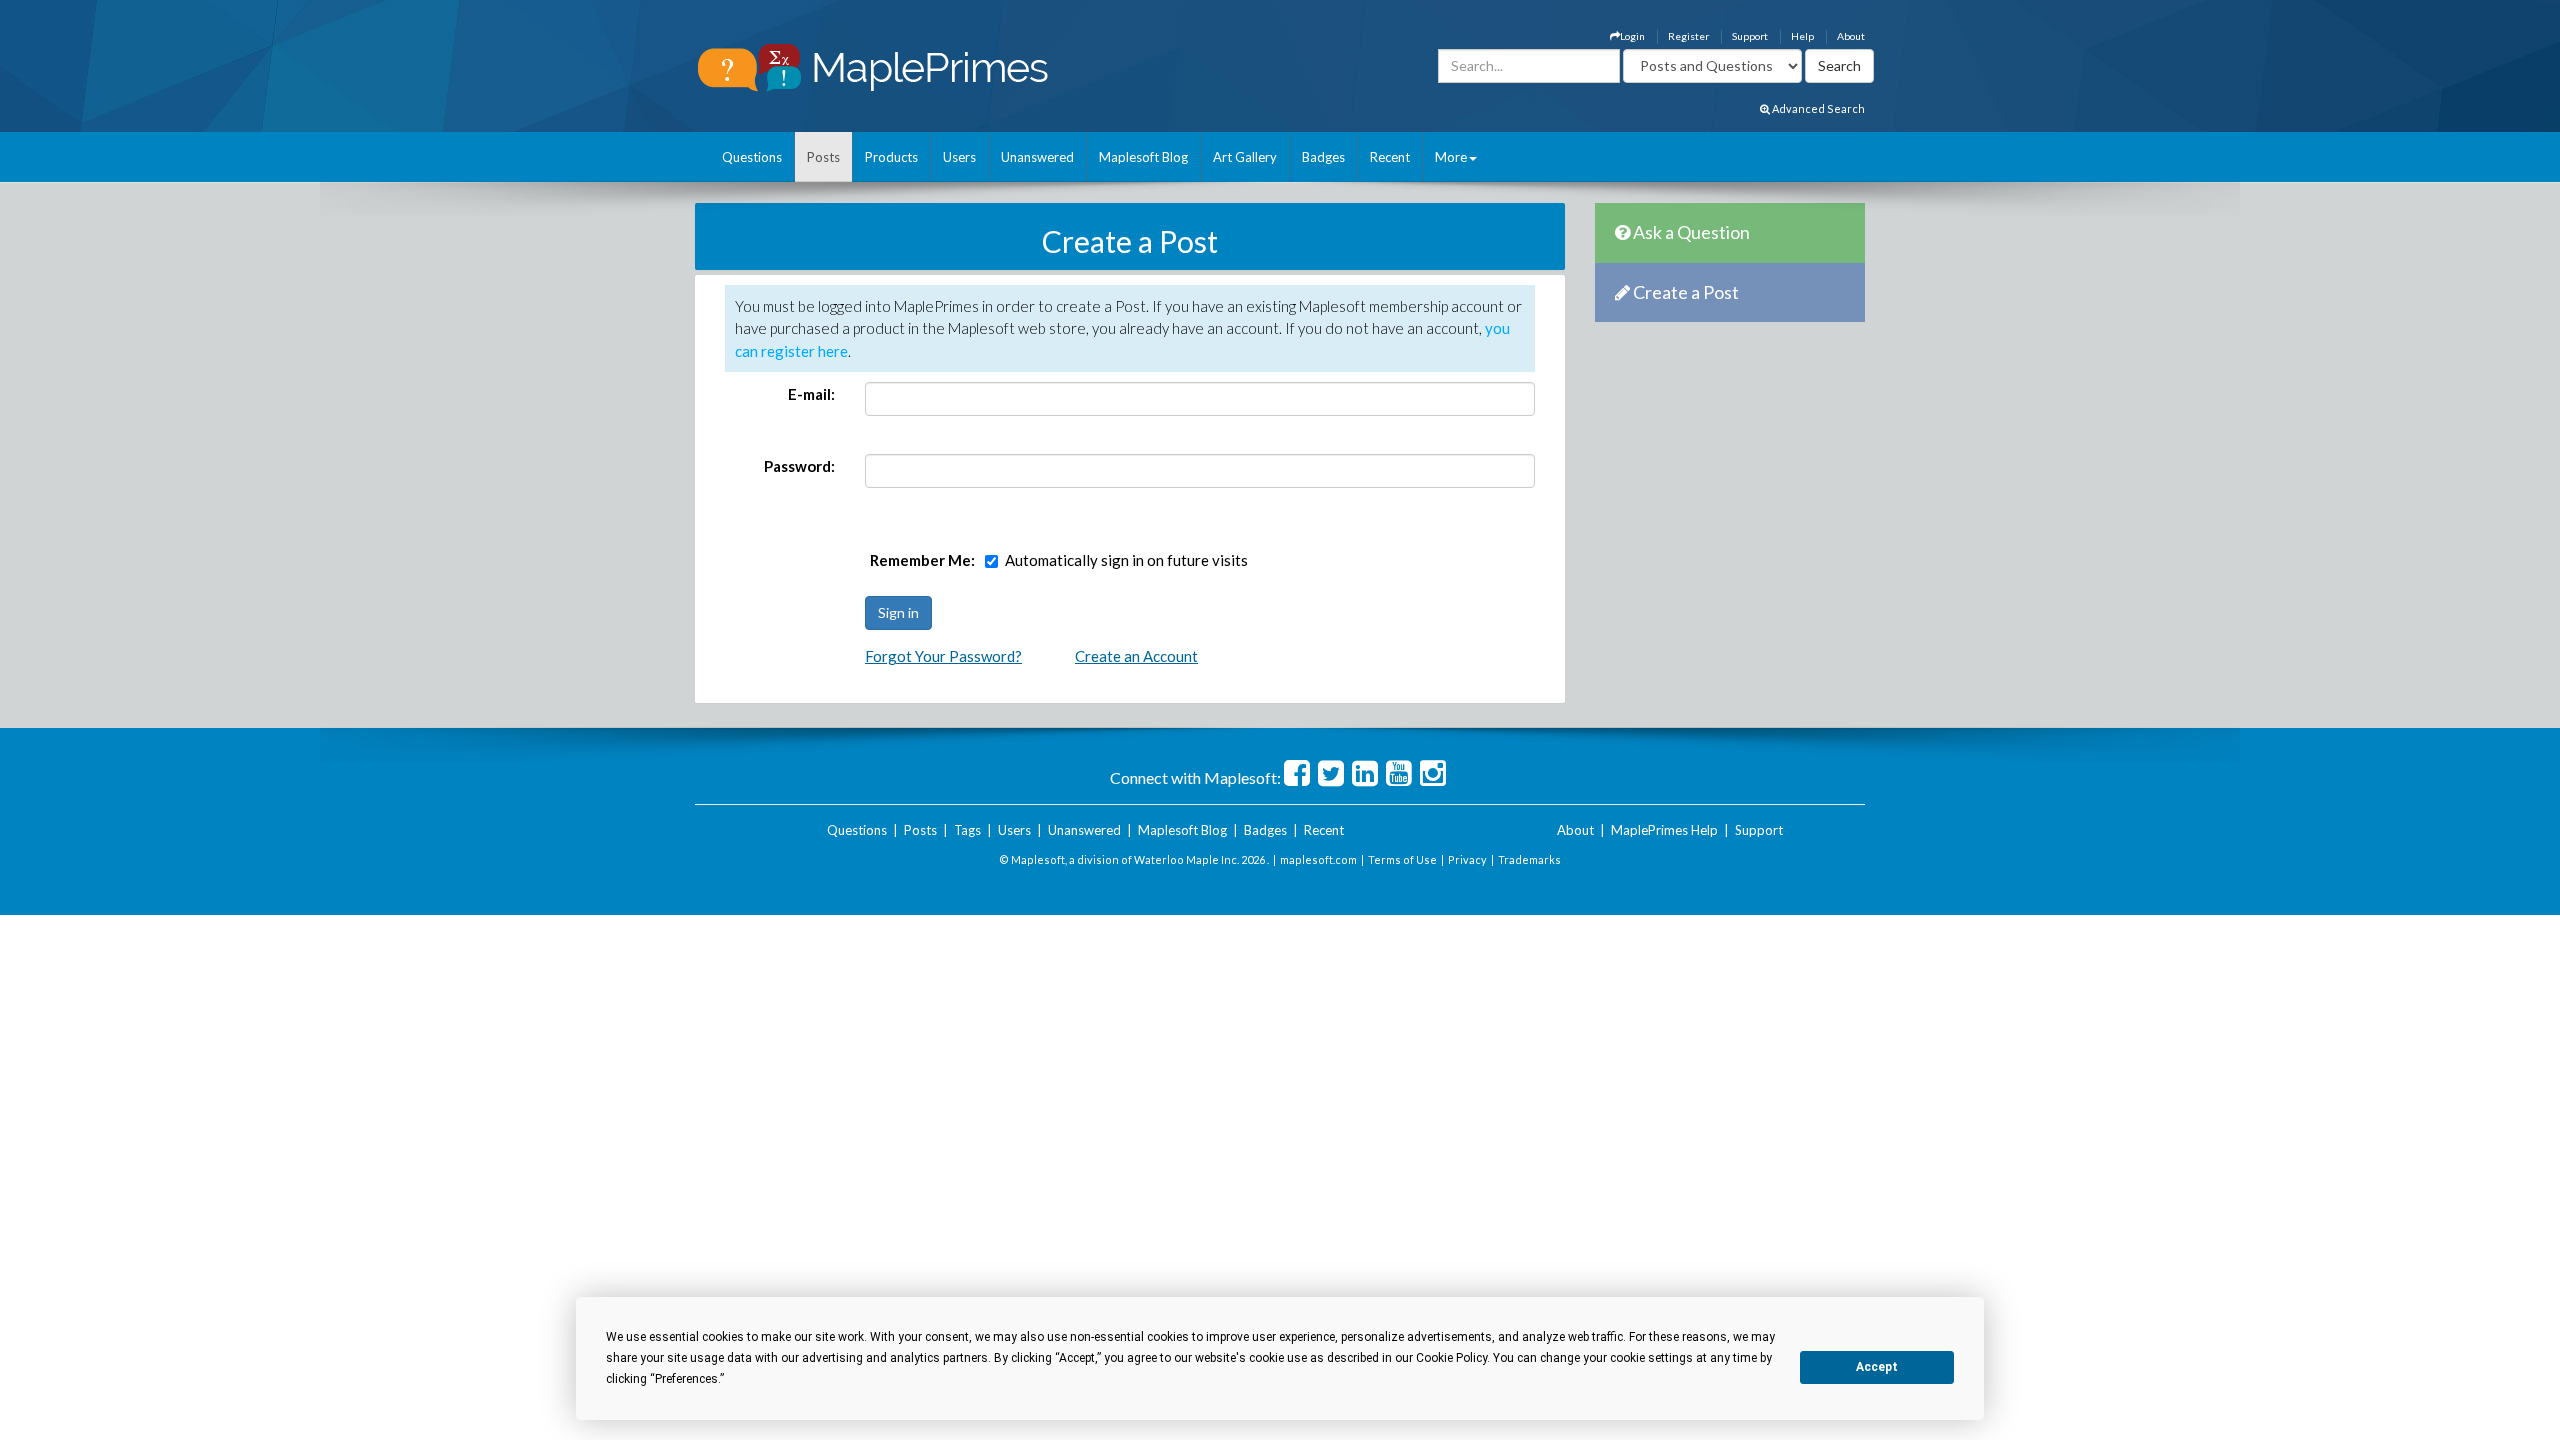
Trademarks (1529, 859)
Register (1688, 36)
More (1451, 157)
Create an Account (1136, 656)
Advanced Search (1817, 108)
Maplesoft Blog (1143, 157)
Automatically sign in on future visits (1126, 560)
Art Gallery (1245, 157)
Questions (752, 157)
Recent (1390, 157)
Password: (799, 466)
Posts (823, 157)
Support (1750, 36)
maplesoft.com (1318, 859)
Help (1802, 36)
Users (959, 157)
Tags (967, 830)
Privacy (1467, 859)
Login (1632, 36)
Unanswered (1037, 157)
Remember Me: (922, 560)
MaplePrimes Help (1664, 830)
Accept (1877, 1367)
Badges (1323, 157)
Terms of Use (1402, 859)
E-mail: (811, 394)
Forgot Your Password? (943, 656)
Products (891, 157)
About (1851, 36)
